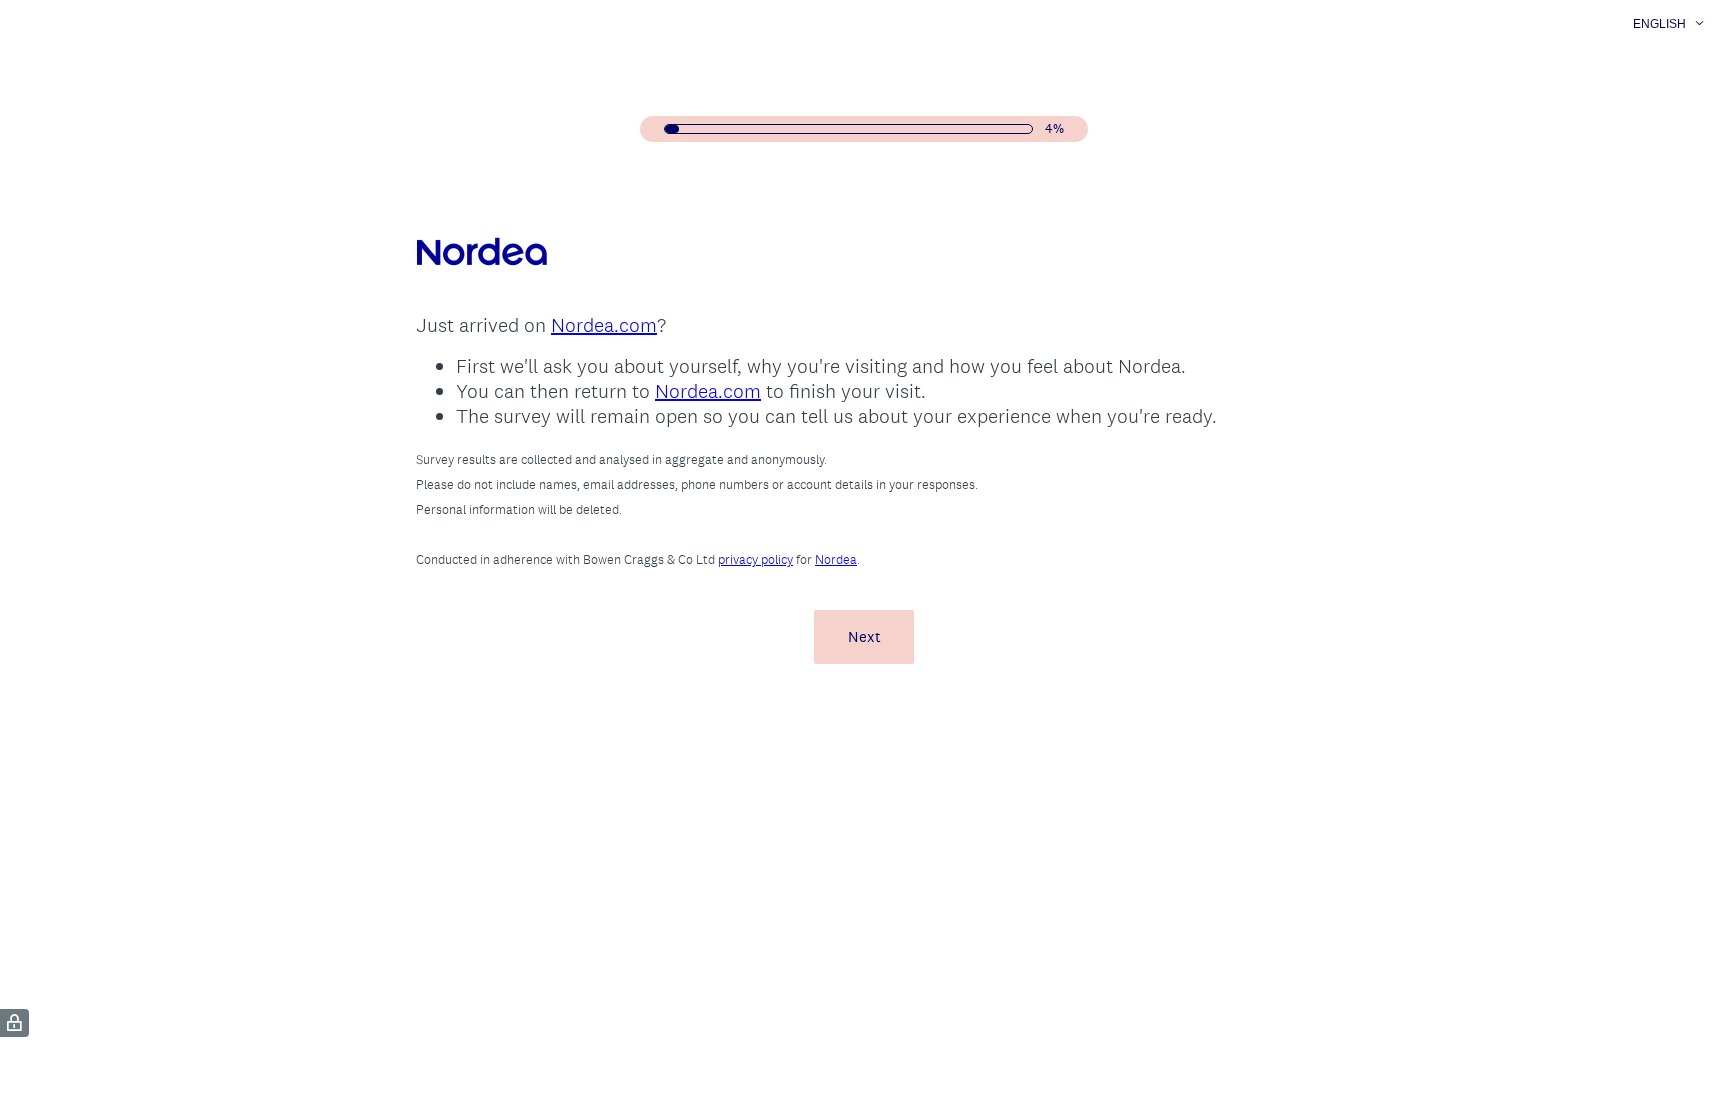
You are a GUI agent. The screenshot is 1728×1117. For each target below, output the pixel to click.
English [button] (1659, 24)
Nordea (836, 559)
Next (864, 636)
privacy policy (755, 559)
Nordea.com (604, 325)
